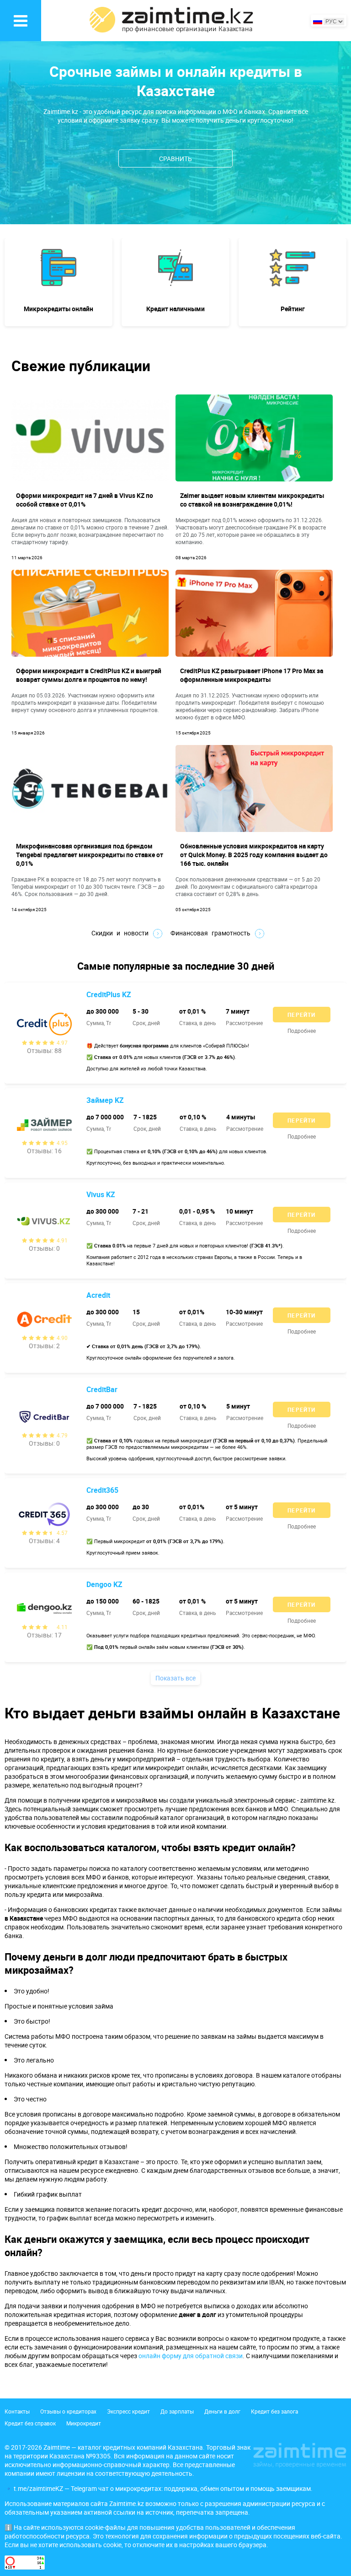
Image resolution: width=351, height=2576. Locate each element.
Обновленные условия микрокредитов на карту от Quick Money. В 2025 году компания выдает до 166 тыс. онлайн (254, 855)
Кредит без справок (30, 2423)
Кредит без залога (274, 2411)
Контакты (17, 2411)
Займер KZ (105, 1100)
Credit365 (102, 1490)
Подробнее (302, 1031)
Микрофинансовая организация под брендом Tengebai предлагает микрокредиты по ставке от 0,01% (90, 855)
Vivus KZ (101, 1194)
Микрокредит (84, 2423)
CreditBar (102, 1389)
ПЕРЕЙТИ (301, 1015)
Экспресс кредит (128, 2411)
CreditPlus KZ (109, 994)
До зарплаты (177, 2411)
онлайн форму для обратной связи (191, 2356)
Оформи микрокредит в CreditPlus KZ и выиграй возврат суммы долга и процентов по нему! (89, 675)
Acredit (98, 1295)
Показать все (175, 1678)
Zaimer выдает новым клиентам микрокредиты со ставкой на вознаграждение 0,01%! (252, 500)
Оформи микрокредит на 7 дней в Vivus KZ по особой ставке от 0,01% (85, 500)
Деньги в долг (222, 2411)
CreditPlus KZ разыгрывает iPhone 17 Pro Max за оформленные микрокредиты (252, 675)
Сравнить (175, 159)
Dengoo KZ (104, 1584)
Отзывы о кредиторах (68, 2411)
